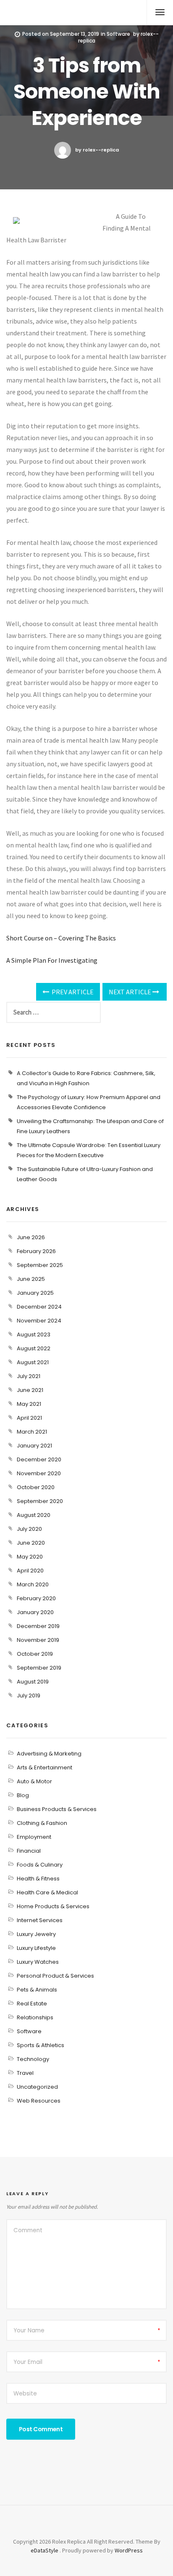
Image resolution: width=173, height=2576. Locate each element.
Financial (29, 1851)
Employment (34, 1837)
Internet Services (40, 1920)
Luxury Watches (38, 1962)
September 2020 (40, 1501)
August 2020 (34, 1515)
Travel (25, 2073)
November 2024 (39, 1321)
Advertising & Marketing (49, 1754)
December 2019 (38, 1626)
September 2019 (39, 1668)
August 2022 (34, 1348)
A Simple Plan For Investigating (52, 960)
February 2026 (36, 1251)
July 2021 (29, 1376)
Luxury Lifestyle (36, 1948)
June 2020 (31, 1543)
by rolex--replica (97, 150)
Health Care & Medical (47, 1892)
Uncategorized (37, 2087)
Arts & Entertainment (45, 1767)
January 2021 (34, 1446)
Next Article (131, 992)
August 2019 (33, 1682)
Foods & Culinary (40, 1865)
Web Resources (39, 2101)
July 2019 (29, 1696)
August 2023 (34, 1334)
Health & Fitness (38, 1879)
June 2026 (31, 1237)
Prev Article (72, 992)
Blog (23, 1795)
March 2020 (33, 1584)
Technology (33, 2059)
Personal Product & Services (55, 1976)
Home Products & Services (53, 1906)
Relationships (35, 2017)
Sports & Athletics (41, 2045)
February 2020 (36, 1598)
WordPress (129, 2550)
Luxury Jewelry (36, 1934)
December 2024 (39, 1307)
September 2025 (40, 1265)
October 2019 (35, 1654)
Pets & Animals (37, 1990)
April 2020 (30, 1571)
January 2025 (35, 1293)
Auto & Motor (34, 1781)
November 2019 (38, 1640)
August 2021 (33, 1362)
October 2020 (36, 1487)
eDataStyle (45, 2550)
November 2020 (39, 1473)
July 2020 (29, 1529)
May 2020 (30, 1557)
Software (118, 34)
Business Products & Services (57, 1809)
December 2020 (39, 1459)
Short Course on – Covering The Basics (61, 938)
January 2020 (35, 1612)
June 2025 (31, 1279)
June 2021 (30, 1390)
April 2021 (29, 1418)
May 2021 (29, 1404)
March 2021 (32, 1432)
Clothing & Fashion (42, 1823)
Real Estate (32, 2004)
